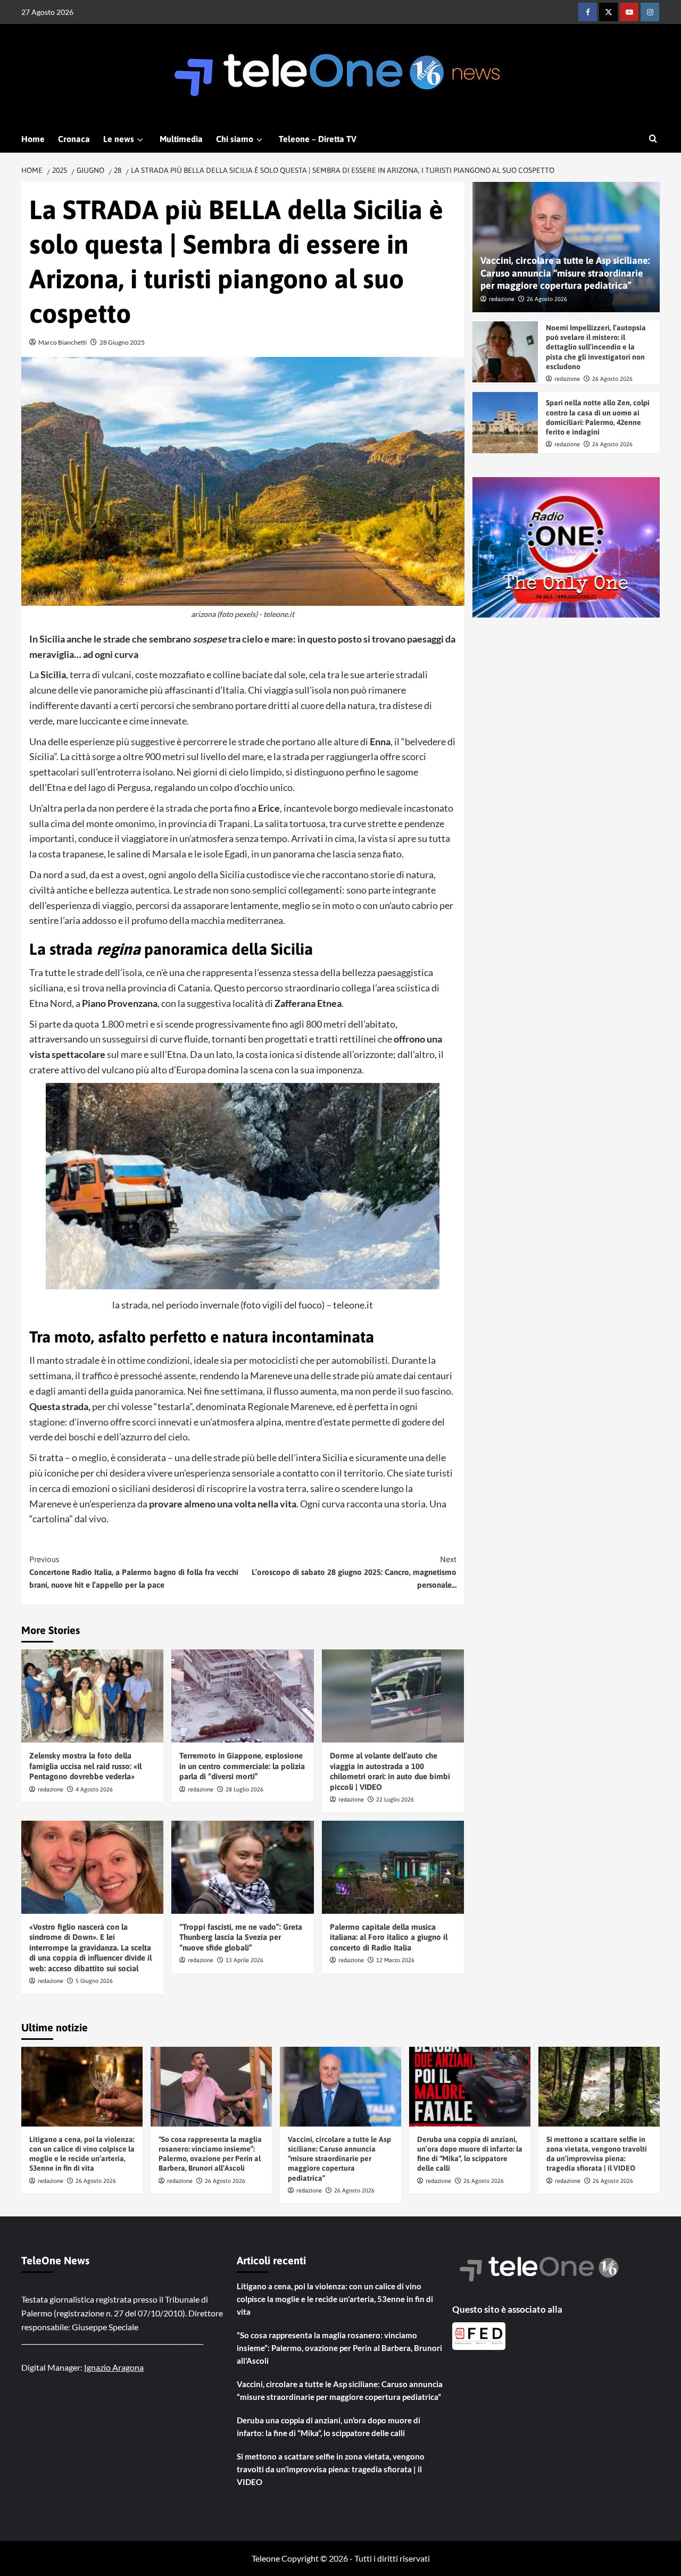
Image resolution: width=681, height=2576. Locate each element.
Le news (119, 139)
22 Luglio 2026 (395, 1799)
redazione (51, 1789)
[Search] (653, 139)
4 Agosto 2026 (94, 1789)
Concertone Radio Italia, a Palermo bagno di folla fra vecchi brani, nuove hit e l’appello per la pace (134, 1572)
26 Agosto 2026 (547, 299)
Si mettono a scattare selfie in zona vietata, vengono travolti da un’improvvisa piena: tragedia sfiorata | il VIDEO (331, 2469)
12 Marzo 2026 (395, 1960)
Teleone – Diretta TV (318, 139)
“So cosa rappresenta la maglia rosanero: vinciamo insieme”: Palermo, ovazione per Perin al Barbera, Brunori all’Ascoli (339, 2348)
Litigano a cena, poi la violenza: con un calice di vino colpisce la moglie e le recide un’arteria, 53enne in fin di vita (335, 2299)
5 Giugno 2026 (94, 1981)
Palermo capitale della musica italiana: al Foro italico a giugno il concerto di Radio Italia (389, 1937)
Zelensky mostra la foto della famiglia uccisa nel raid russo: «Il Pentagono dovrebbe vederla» (85, 1766)
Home (33, 139)
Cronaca (74, 139)
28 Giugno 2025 (122, 342)
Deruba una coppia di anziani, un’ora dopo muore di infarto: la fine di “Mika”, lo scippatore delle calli (329, 2427)
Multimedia (181, 139)
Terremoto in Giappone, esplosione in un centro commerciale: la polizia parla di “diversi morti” (242, 1766)
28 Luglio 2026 (244, 1789)
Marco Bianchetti (63, 342)
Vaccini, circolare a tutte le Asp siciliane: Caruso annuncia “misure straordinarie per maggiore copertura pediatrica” (565, 273)
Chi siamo (235, 139)
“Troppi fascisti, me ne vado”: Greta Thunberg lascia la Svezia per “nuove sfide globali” (241, 1937)
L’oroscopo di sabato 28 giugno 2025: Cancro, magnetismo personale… (354, 1572)
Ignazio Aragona (114, 2367)
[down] (140, 140)
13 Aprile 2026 (244, 1960)
